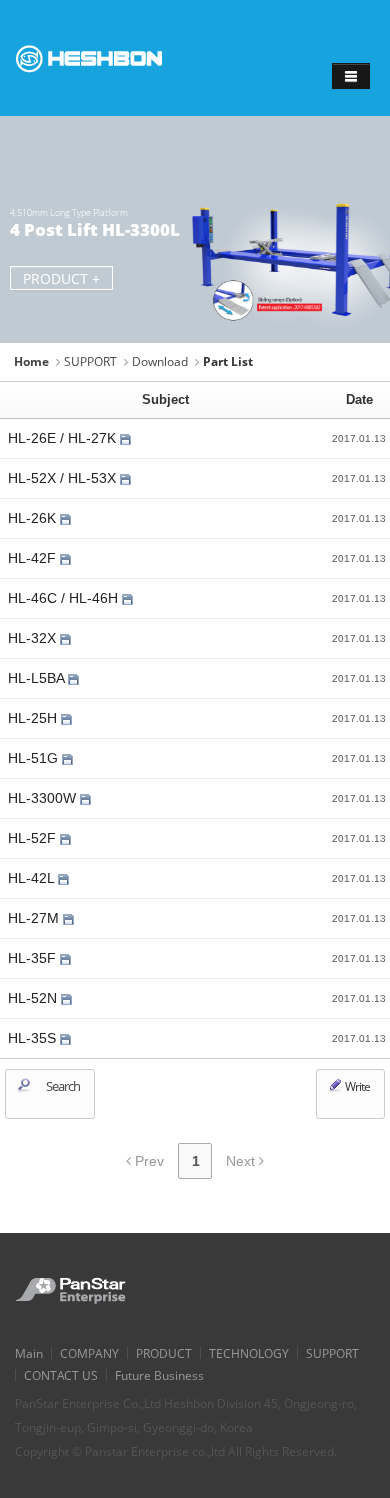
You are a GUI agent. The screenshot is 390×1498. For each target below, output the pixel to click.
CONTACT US (61, 1375)
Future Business (159, 1375)
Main (29, 1353)
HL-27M (35, 918)
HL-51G (35, 758)
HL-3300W (44, 798)
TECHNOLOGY (249, 1353)
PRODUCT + (61, 278)
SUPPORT (90, 361)
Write (356, 1086)
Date (359, 399)
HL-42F (34, 558)
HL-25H (34, 718)
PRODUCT (164, 1353)
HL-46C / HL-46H (65, 598)
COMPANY (89, 1353)
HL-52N (34, 998)
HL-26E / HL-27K (64, 438)
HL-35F (34, 958)
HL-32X (34, 638)
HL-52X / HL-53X (64, 478)
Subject (165, 399)
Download (160, 361)
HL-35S (34, 1038)
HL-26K (34, 518)
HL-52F (34, 838)
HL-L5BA (38, 678)
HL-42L (33, 878)
